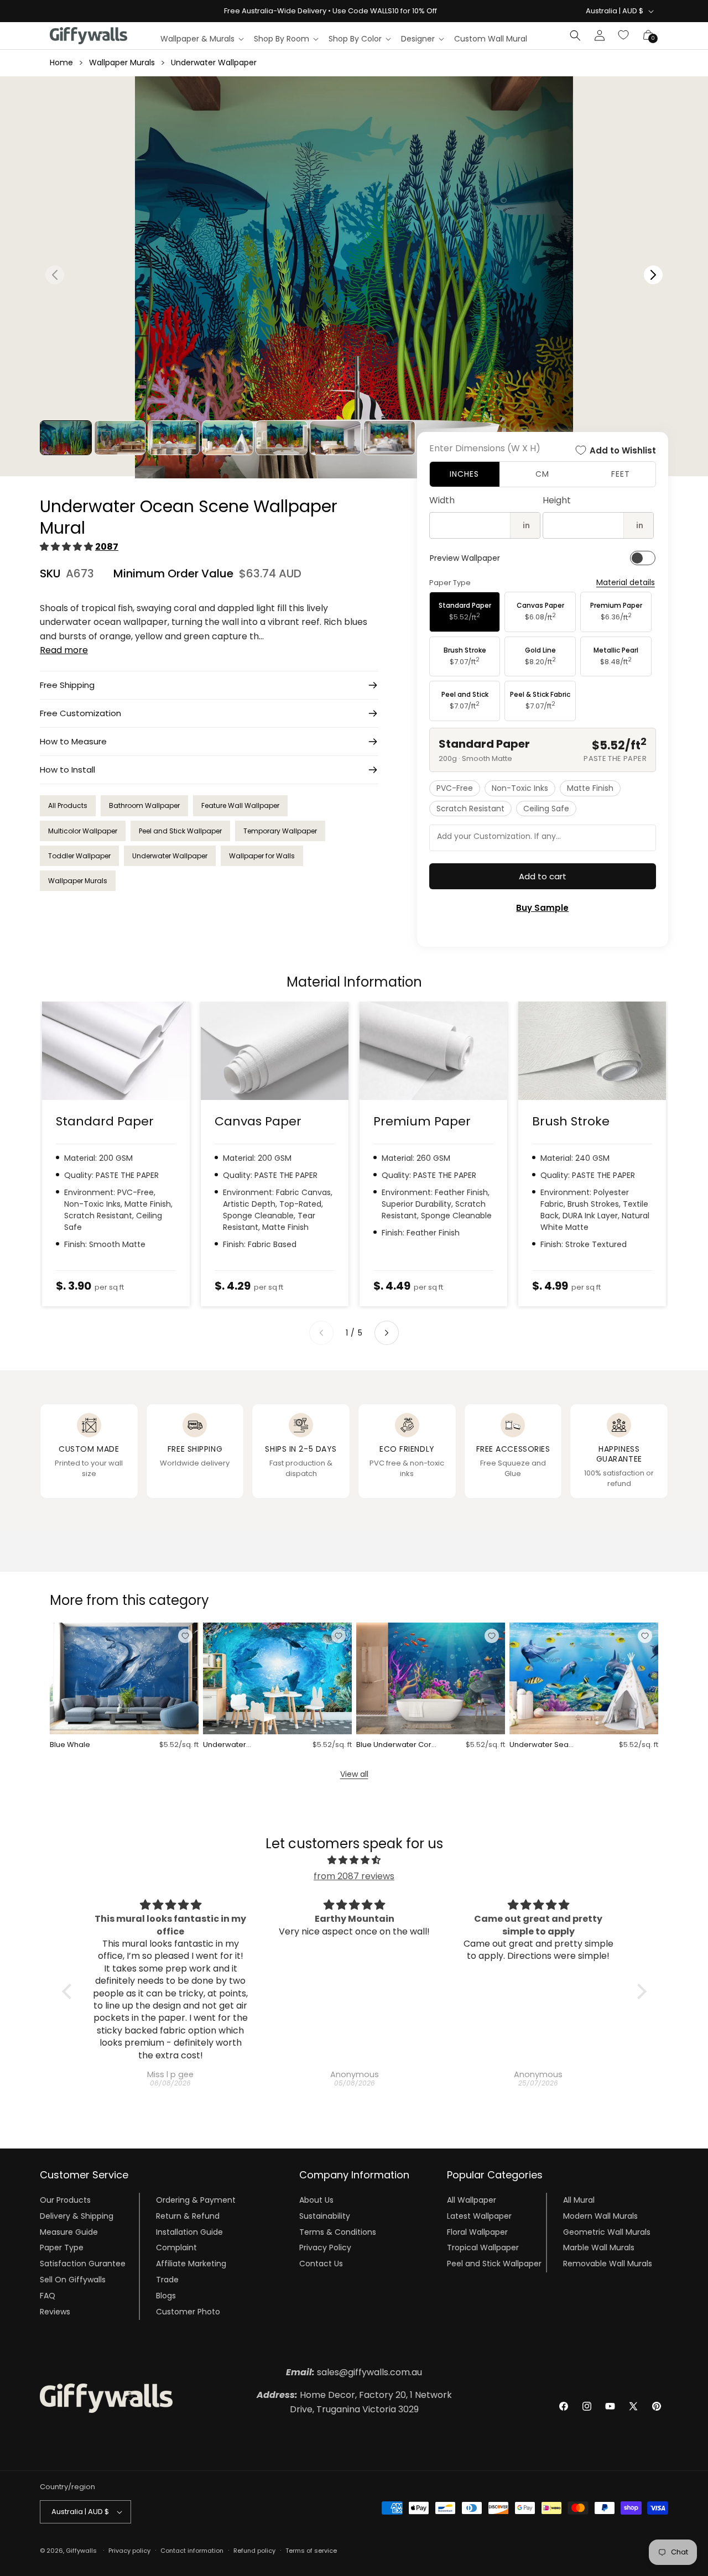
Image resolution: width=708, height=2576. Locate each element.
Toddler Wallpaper (79, 856)
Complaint (176, 2248)
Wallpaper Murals (122, 62)
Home (61, 62)
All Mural (579, 2200)
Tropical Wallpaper (483, 2248)
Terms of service (311, 2550)
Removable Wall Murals (608, 2264)
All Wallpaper (472, 2200)
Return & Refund (188, 2217)
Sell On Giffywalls (73, 2280)
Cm (542, 474)
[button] (202, 39)
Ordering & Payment (196, 2200)
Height (557, 500)
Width (442, 500)
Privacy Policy (325, 2248)
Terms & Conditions (338, 2232)
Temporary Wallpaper (280, 831)
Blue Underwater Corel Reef (397, 1745)
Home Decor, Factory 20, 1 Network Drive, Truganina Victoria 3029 (354, 2402)
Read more (64, 650)
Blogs (166, 2296)
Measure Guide (69, 2232)
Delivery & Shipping (77, 2217)
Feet (621, 474)
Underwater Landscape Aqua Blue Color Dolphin (242, 1745)
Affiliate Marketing (191, 2264)
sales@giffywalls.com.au (354, 2372)
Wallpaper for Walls (262, 856)
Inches (464, 474)
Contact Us (321, 2264)
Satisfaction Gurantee (83, 2264)
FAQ (48, 2296)
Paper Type (62, 2248)
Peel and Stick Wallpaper (180, 831)
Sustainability (325, 2217)
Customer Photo (188, 2312)
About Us (316, 2200)
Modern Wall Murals (600, 2217)
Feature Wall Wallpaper (240, 805)
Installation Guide (189, 2232)
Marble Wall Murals (599, 2248)
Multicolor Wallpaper (83, 831)
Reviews (55, 2312)
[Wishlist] (624, 35)
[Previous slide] (321, 1333)
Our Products (65, 2200)
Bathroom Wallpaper (144, 805)
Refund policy (254, 2550)
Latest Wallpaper (479, 2217)
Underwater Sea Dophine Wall (539, 1745)
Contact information (192, 2550)
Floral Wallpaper (477, 2232)
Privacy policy (129, 2550)
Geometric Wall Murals (607, 2232)
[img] (354, 1860)
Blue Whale (70, 1745)
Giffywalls (81, 2551)
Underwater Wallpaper (214, 62)
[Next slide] (387, 1333)
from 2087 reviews (354, 1876)
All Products (68, 805)
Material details (626, 583)
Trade (167, 2280)
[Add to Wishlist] (185, 1636)
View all (354, 1774)
